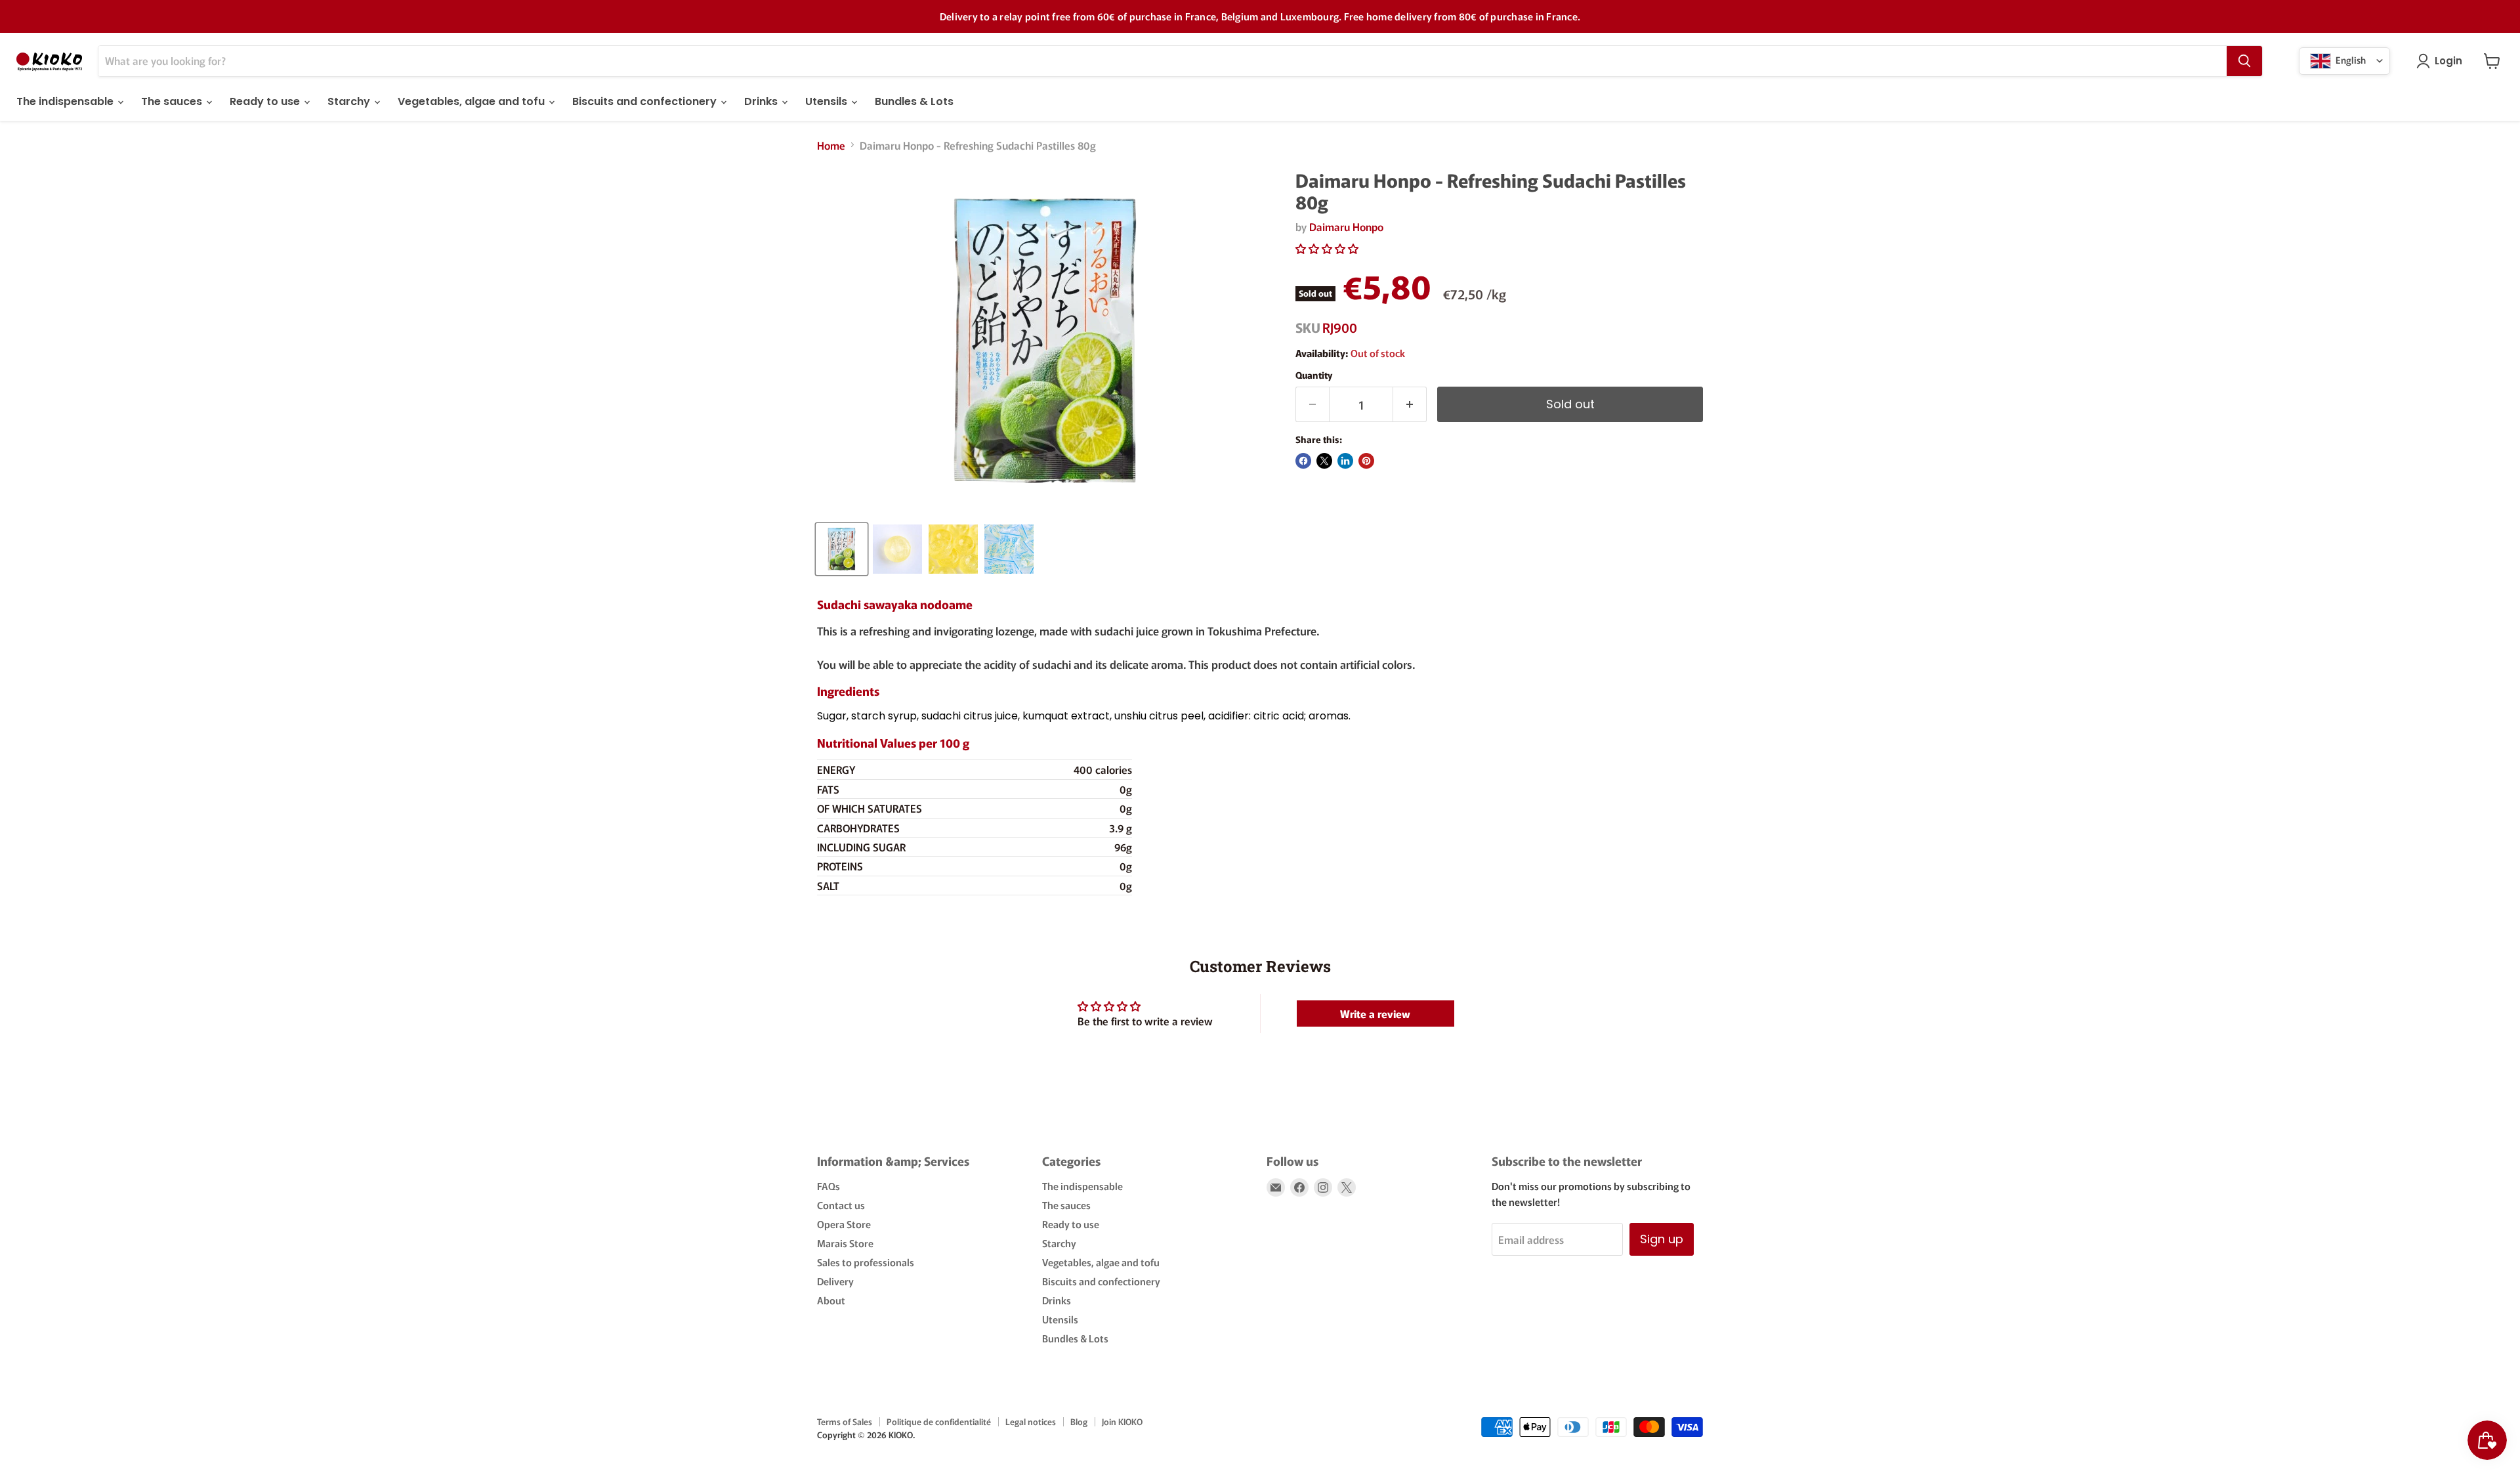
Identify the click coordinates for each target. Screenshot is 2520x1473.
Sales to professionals (866, 1262)
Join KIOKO (1122, 1421)
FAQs (829, 1186)
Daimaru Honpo (1346, 226)
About (831, 1300)
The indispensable (66, 101)
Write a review (1375, 1014)
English (2350, 59)
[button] (1327, 248)
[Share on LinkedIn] (1345, 461)
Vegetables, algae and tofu (472, 101)
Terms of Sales (845, 1421)
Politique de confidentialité (939, 1421)
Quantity (1314, 375)
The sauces (173, 101)
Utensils (828, 101)
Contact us (841, 1205)
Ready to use (266, 101)
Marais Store (845, 1243)
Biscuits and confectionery (646, 101)
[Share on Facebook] (1303, 461)
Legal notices (1031, 1421)
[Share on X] (1324, 461)
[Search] (2244, 61)
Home (831, 145)
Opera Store (844, 1224)
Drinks (762, 101)
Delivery (835, 1281)
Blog (1079, 1421)
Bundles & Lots (914, 101)
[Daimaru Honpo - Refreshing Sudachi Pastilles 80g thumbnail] (842, 549)
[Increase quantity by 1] (1410, 405)
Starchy (350, 101)
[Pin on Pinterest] (1366, 461)
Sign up (1662, 1239)
